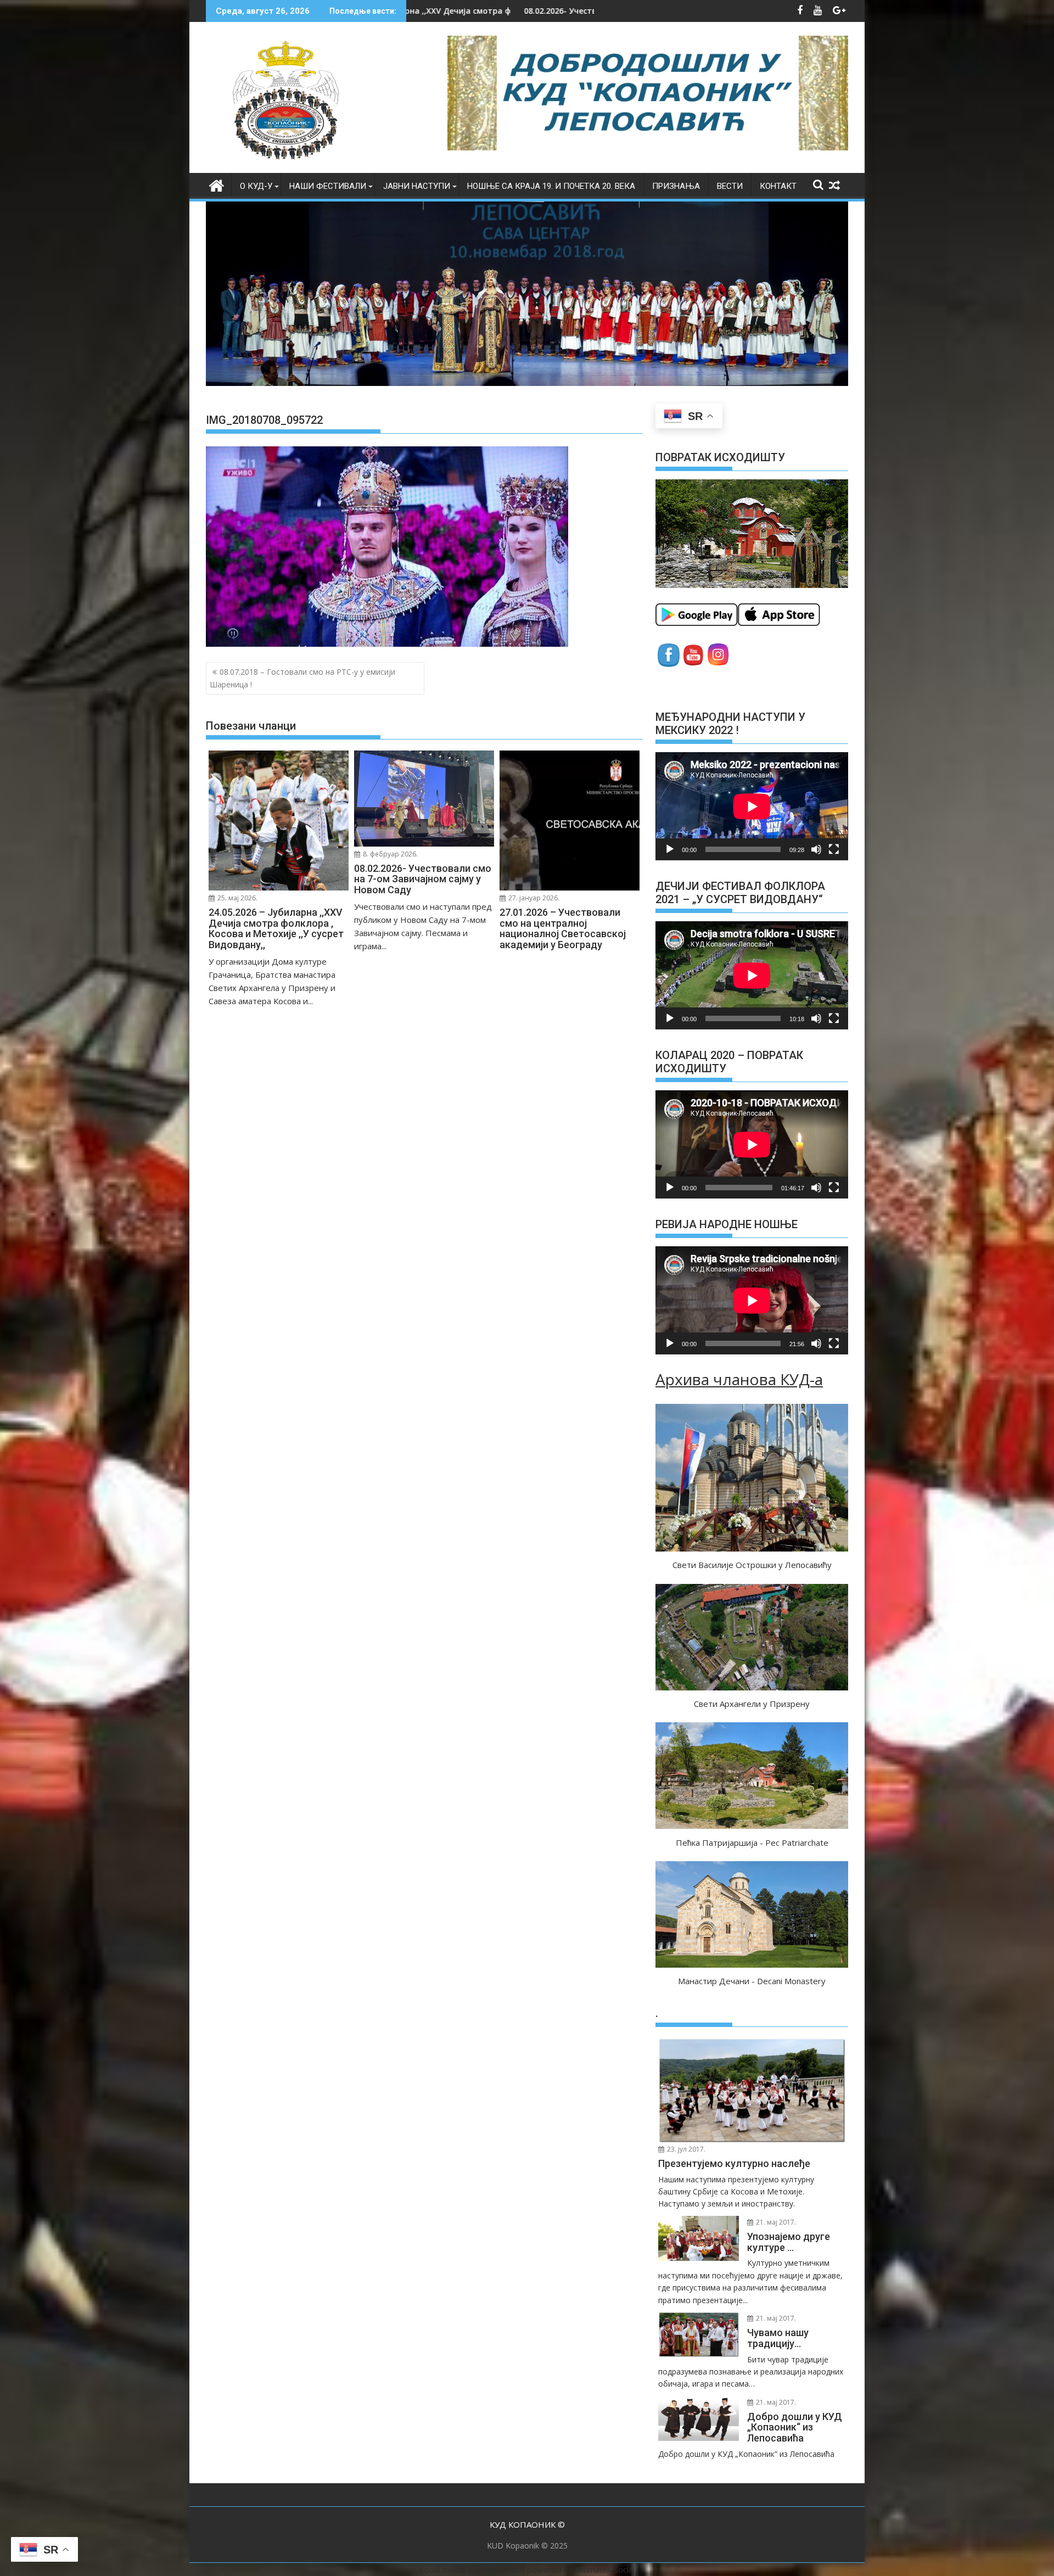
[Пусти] (670, 849)
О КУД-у (256, 186)
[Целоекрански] (834, 849)
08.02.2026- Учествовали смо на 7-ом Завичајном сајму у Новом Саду (413, 11)
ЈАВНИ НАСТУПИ (417, 186)
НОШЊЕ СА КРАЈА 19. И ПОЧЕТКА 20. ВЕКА (551, 186)
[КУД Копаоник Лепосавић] (217, 184)
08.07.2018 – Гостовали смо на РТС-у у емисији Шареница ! (302, 678)
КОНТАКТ (778, 186)
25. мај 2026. (237, 898)
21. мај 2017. (775, 2222)
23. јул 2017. (685, 2149)
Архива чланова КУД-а (739, 1379)
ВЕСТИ (730, 186)
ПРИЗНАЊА (676, 186)
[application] (752, 806)
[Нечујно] (816, 849)
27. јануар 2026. (533, 898)
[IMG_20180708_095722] (387, 643)
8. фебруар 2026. (389, 854)
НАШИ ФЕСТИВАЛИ (328, 186)
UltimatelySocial (605, 2569)
